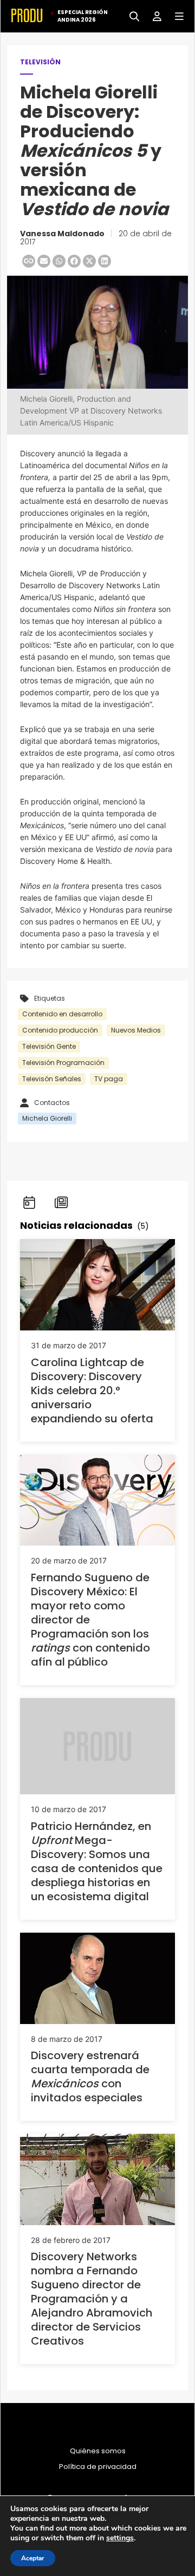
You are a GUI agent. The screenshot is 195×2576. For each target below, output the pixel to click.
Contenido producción (60, 1030)
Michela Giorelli (47, 1118)
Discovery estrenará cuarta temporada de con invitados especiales (90, 2076)
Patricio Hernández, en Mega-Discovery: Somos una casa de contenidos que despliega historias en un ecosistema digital (97, 1861)
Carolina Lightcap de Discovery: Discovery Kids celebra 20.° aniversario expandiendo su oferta (92, 1390)
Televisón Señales (52, 1079)
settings (120, 2538)
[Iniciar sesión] (153, 15)
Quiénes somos (98, 2451)
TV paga (109, 1079)
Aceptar (33, 2558)
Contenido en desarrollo (62, 1014)
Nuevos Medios (136, 1030)
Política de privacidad (98, 2467)
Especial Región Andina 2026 (83, 16)
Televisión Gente (49, 1046)
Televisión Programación (63, 1063)
